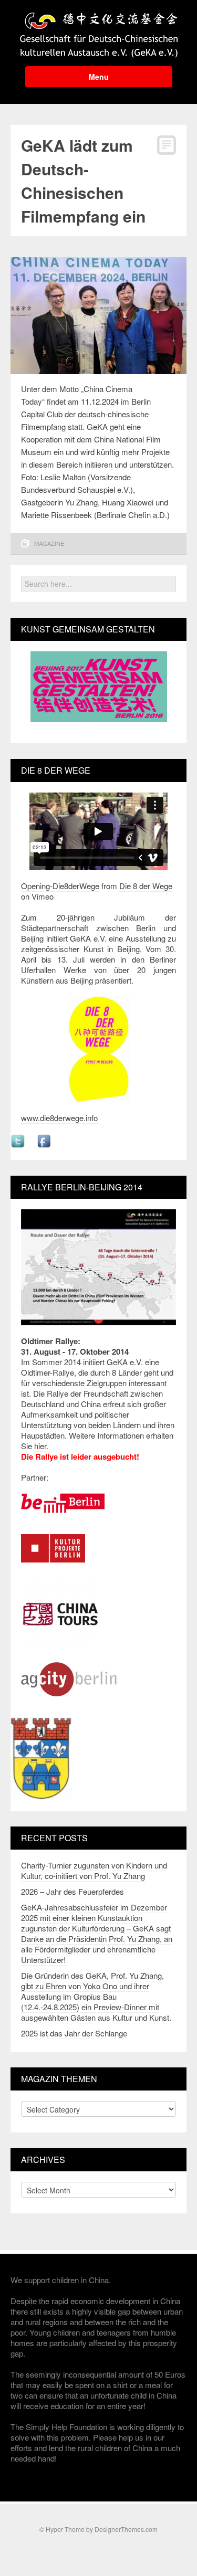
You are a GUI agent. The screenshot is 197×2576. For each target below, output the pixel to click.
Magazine (49, 543)
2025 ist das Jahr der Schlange (74, 2033)
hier (40, 1446)
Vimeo (43, 896)
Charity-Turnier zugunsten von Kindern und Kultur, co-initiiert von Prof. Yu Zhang (94, 1870)
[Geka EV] (99, 32)
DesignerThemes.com (126, 2529)
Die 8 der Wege (146, 886)
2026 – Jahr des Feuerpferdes (72, 1891)
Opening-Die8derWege (60, 886)
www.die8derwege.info (59, 1118)
